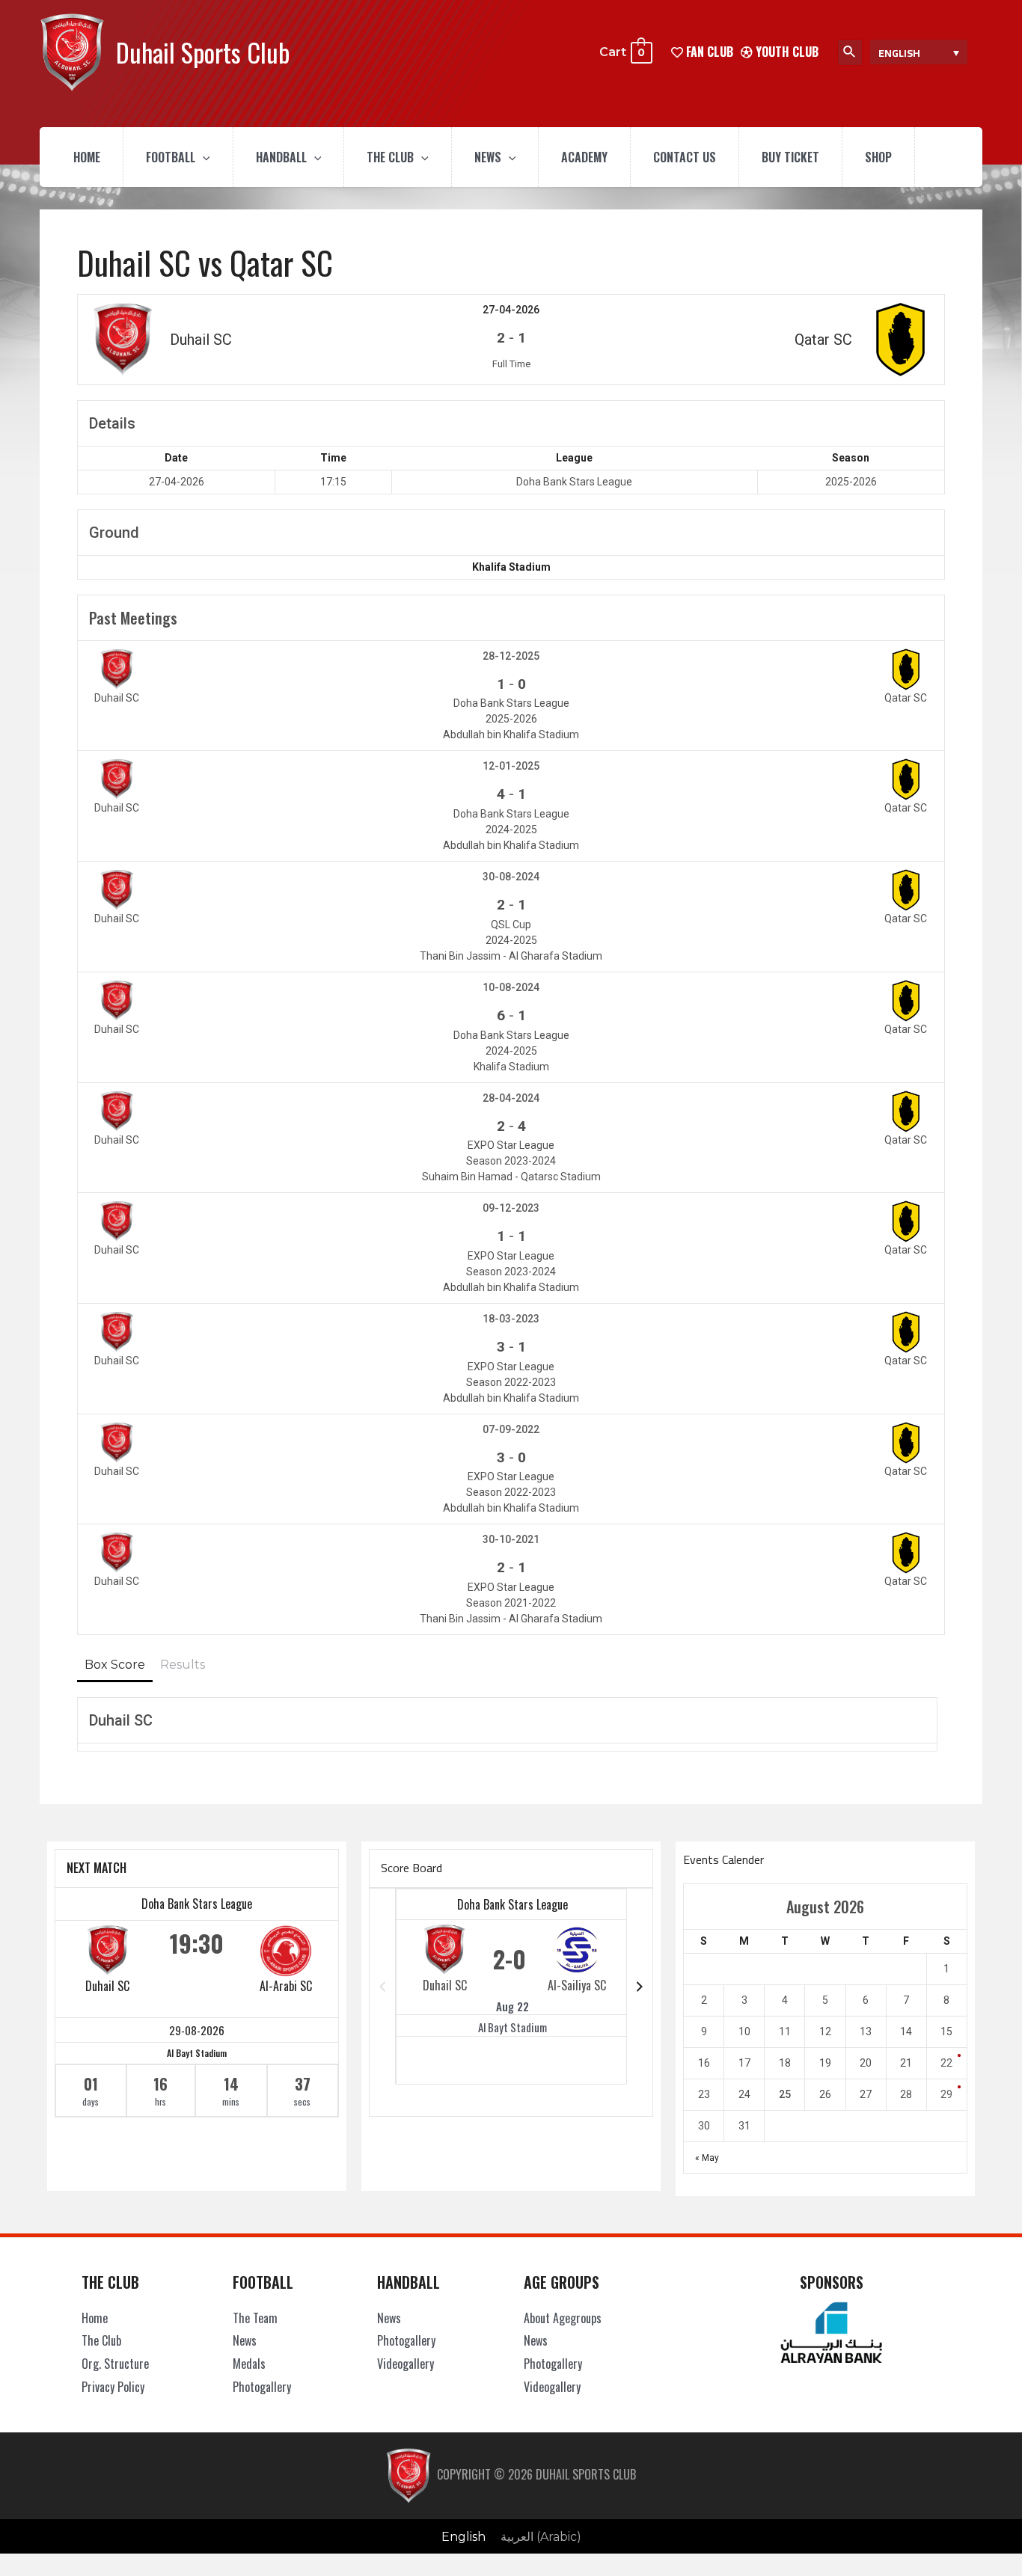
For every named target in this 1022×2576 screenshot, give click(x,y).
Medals (249, 2364)
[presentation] (203, 157)
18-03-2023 (511, 1319)
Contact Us (685, 157)
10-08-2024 (511, 987)
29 (946, 2094)
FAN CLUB (708, 52)
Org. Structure (115, 2364)
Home (87, 157)
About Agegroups (563, 2318)
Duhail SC (107, 1986)
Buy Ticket (790, 157)
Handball (281, 157)
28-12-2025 (511, 656)
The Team (255, 2318)
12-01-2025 (511, 766)
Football (171, 157)
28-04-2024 (511, 1098)
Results (183, 1665)
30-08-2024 (511, 877)
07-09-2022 (511, 1429)
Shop (878, 157)
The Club (390, 157)
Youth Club (786, 52)
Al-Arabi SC (286, 1986)
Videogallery (406, 2364)
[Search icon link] (850, 52)
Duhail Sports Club (203, 52)
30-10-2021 (511, 1539)
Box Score (115, 1665)
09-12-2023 (511, 1208)
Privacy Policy (113, 2387)
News (488, 157)
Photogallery (262, 2387)
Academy (584, 157)
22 (946, 2063)
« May (707, 2158)
